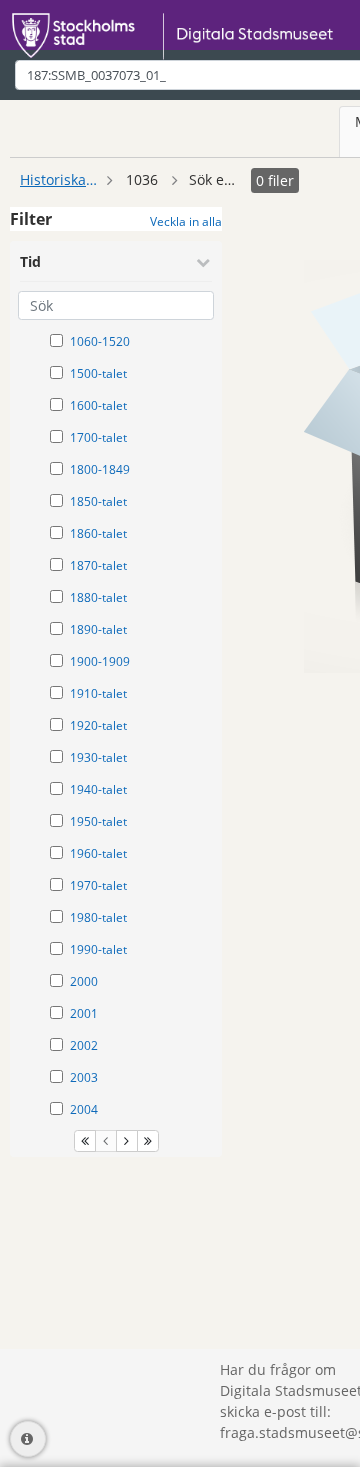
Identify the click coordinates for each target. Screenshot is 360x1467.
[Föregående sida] (106, 1141)
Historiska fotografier (60, 179)
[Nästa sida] (127, 1141)
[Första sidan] (85, 1141)
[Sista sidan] (148, 1141)
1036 (142, 179)
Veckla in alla (186, 221)
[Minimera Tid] (203, 262)
